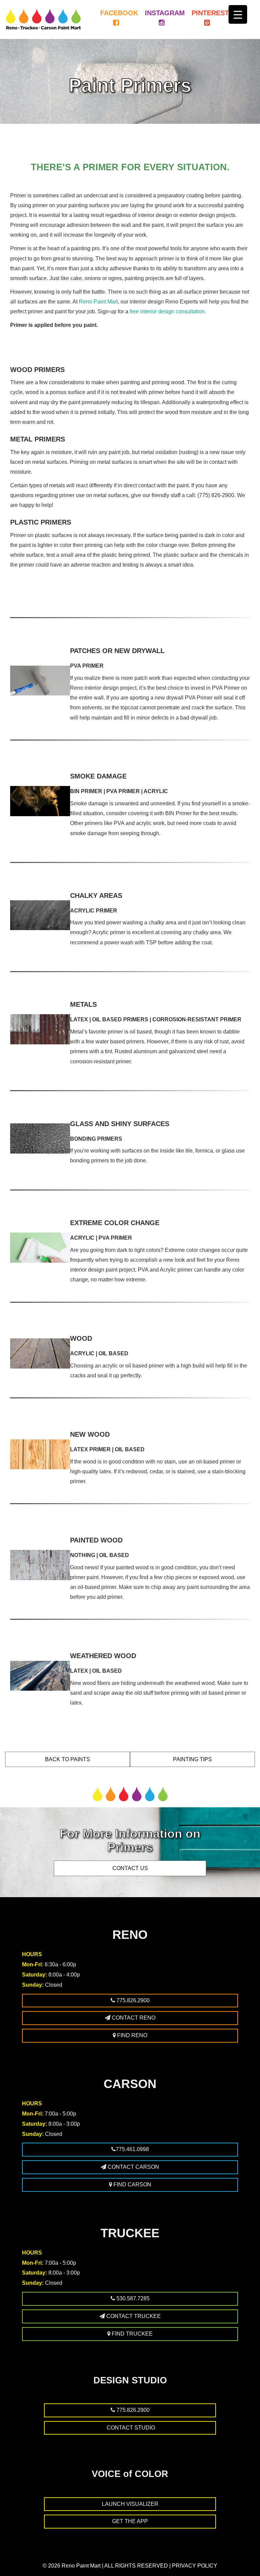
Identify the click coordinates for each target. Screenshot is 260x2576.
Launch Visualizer (130, 2504)
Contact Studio (130, 2428)
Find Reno (132, 2035)
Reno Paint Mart (98, 301)
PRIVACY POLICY (195, 2566)
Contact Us (130, 1868)
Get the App (130, 2521)
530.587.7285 (132, 2298)
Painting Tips (192, 1759)
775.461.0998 (132, 2149)
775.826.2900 (132, 2000)
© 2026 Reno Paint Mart (72, 2566)
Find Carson (132, 2185)
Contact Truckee (133, 2316)
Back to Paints (68, 1759)
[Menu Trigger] (238, 14)
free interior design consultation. (168, 311)
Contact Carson (133, 2167)
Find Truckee (132, 2334)
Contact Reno (133, 2018)
